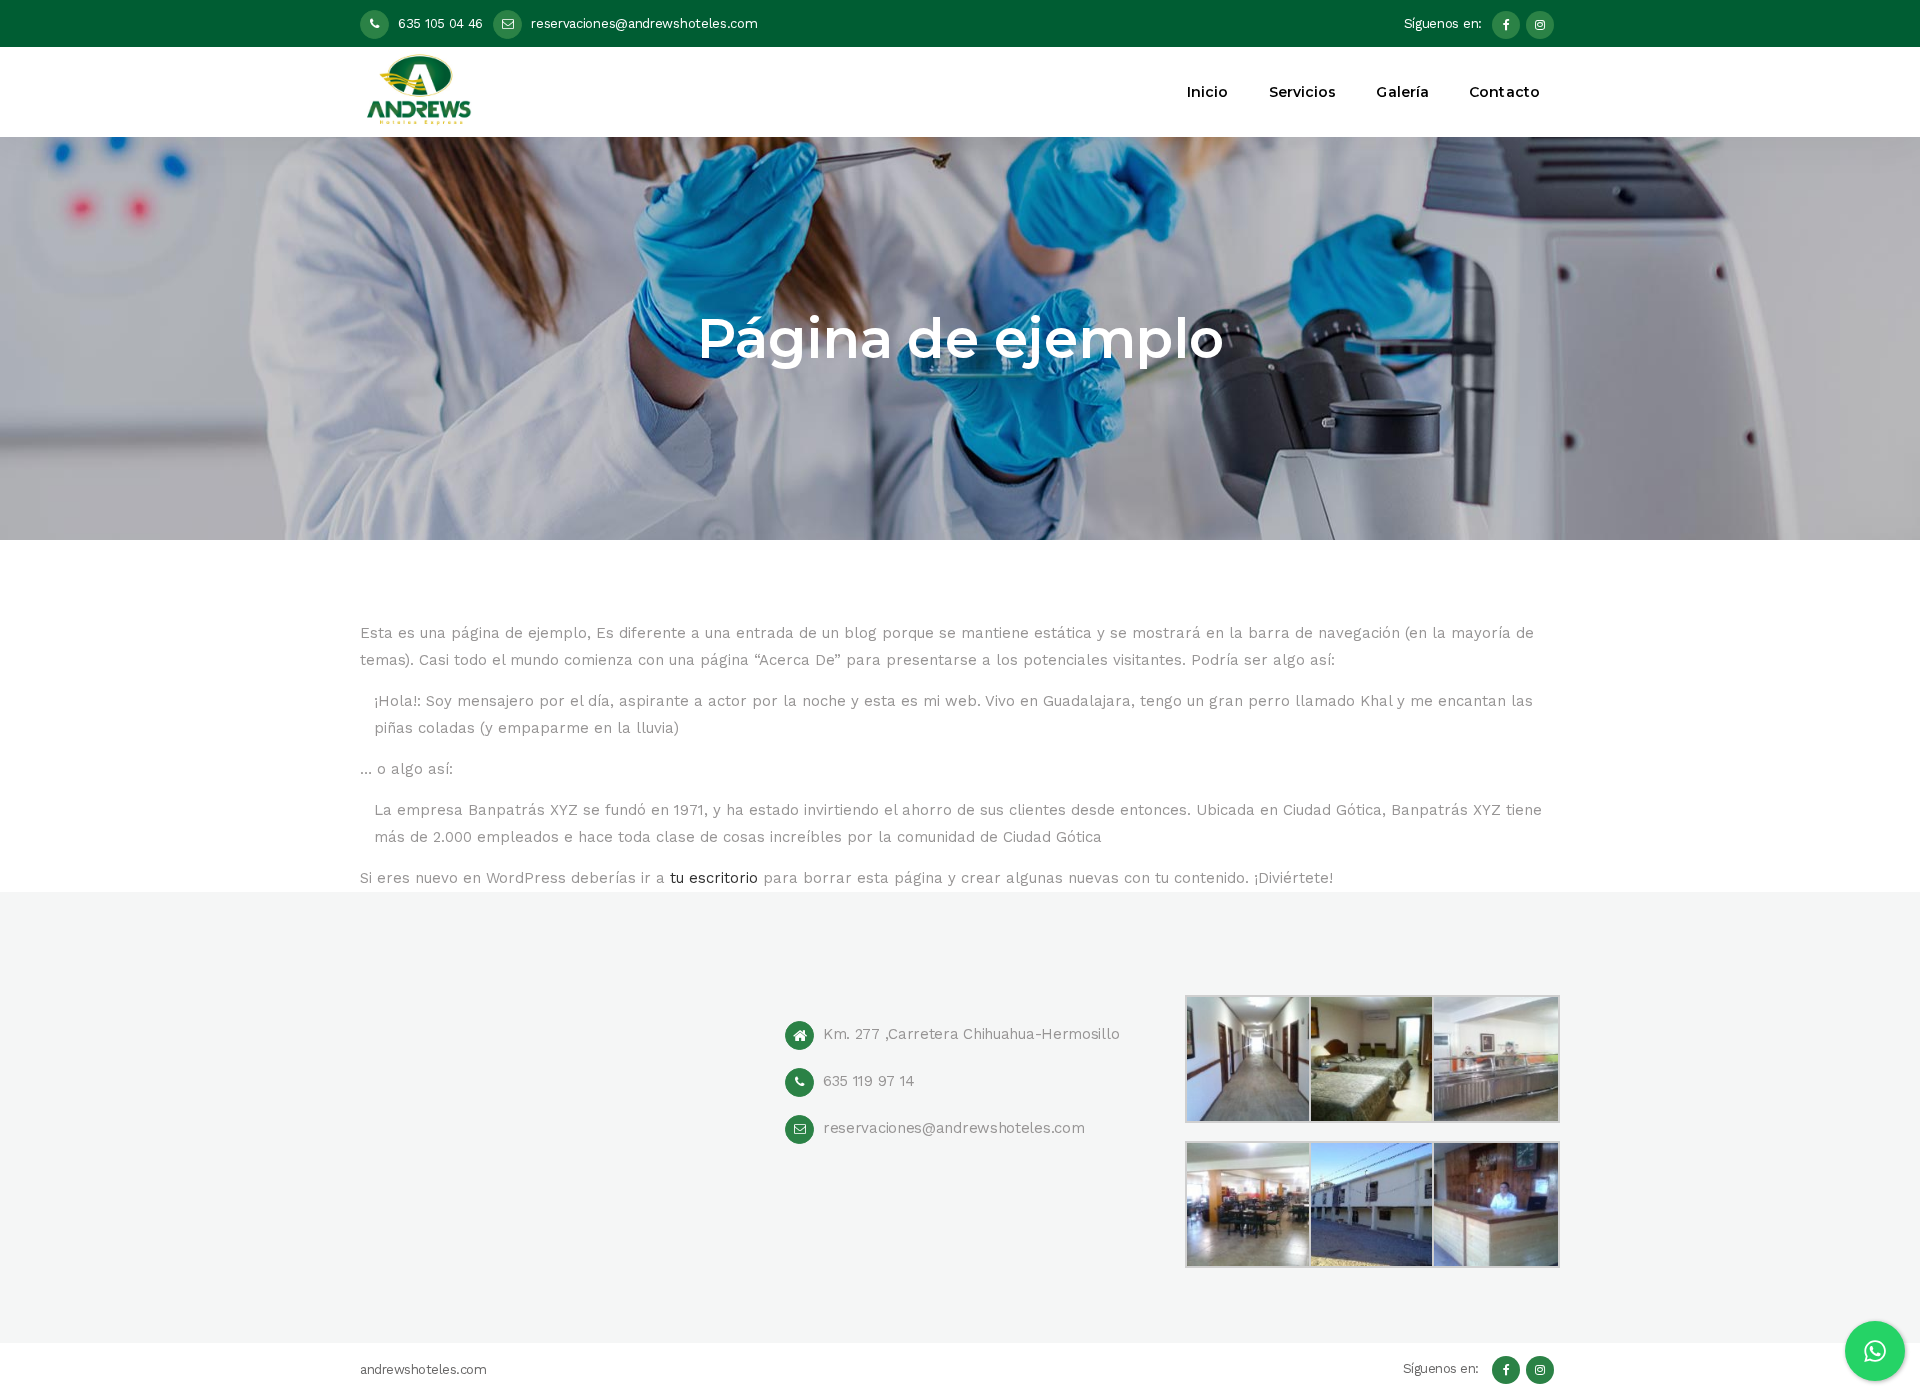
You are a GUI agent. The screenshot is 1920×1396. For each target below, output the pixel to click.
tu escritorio (714, 878)
